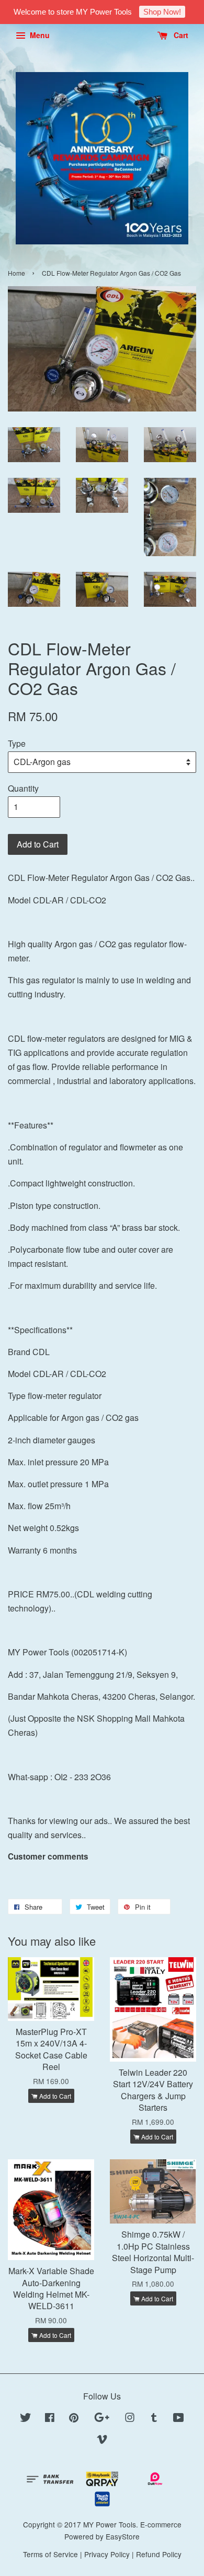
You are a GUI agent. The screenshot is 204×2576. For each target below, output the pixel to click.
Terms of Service (50, 2554)
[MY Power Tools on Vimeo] (102, 2441)
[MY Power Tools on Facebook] (50, 2419)
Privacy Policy (107, 2554)
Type (17, 743)
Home (16, 273)
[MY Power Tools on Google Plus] (102, 2419)
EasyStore (123, 2536)
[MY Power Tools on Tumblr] (154, 2419)
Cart (180, 35)
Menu (39, 35)
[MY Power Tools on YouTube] (179, 2419)
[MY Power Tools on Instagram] (130, 2419)
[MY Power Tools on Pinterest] (74, 2419)
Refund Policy (159, 2554)
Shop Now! (162, 12)
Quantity (23, 788)
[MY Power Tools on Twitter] (26, 2419)
